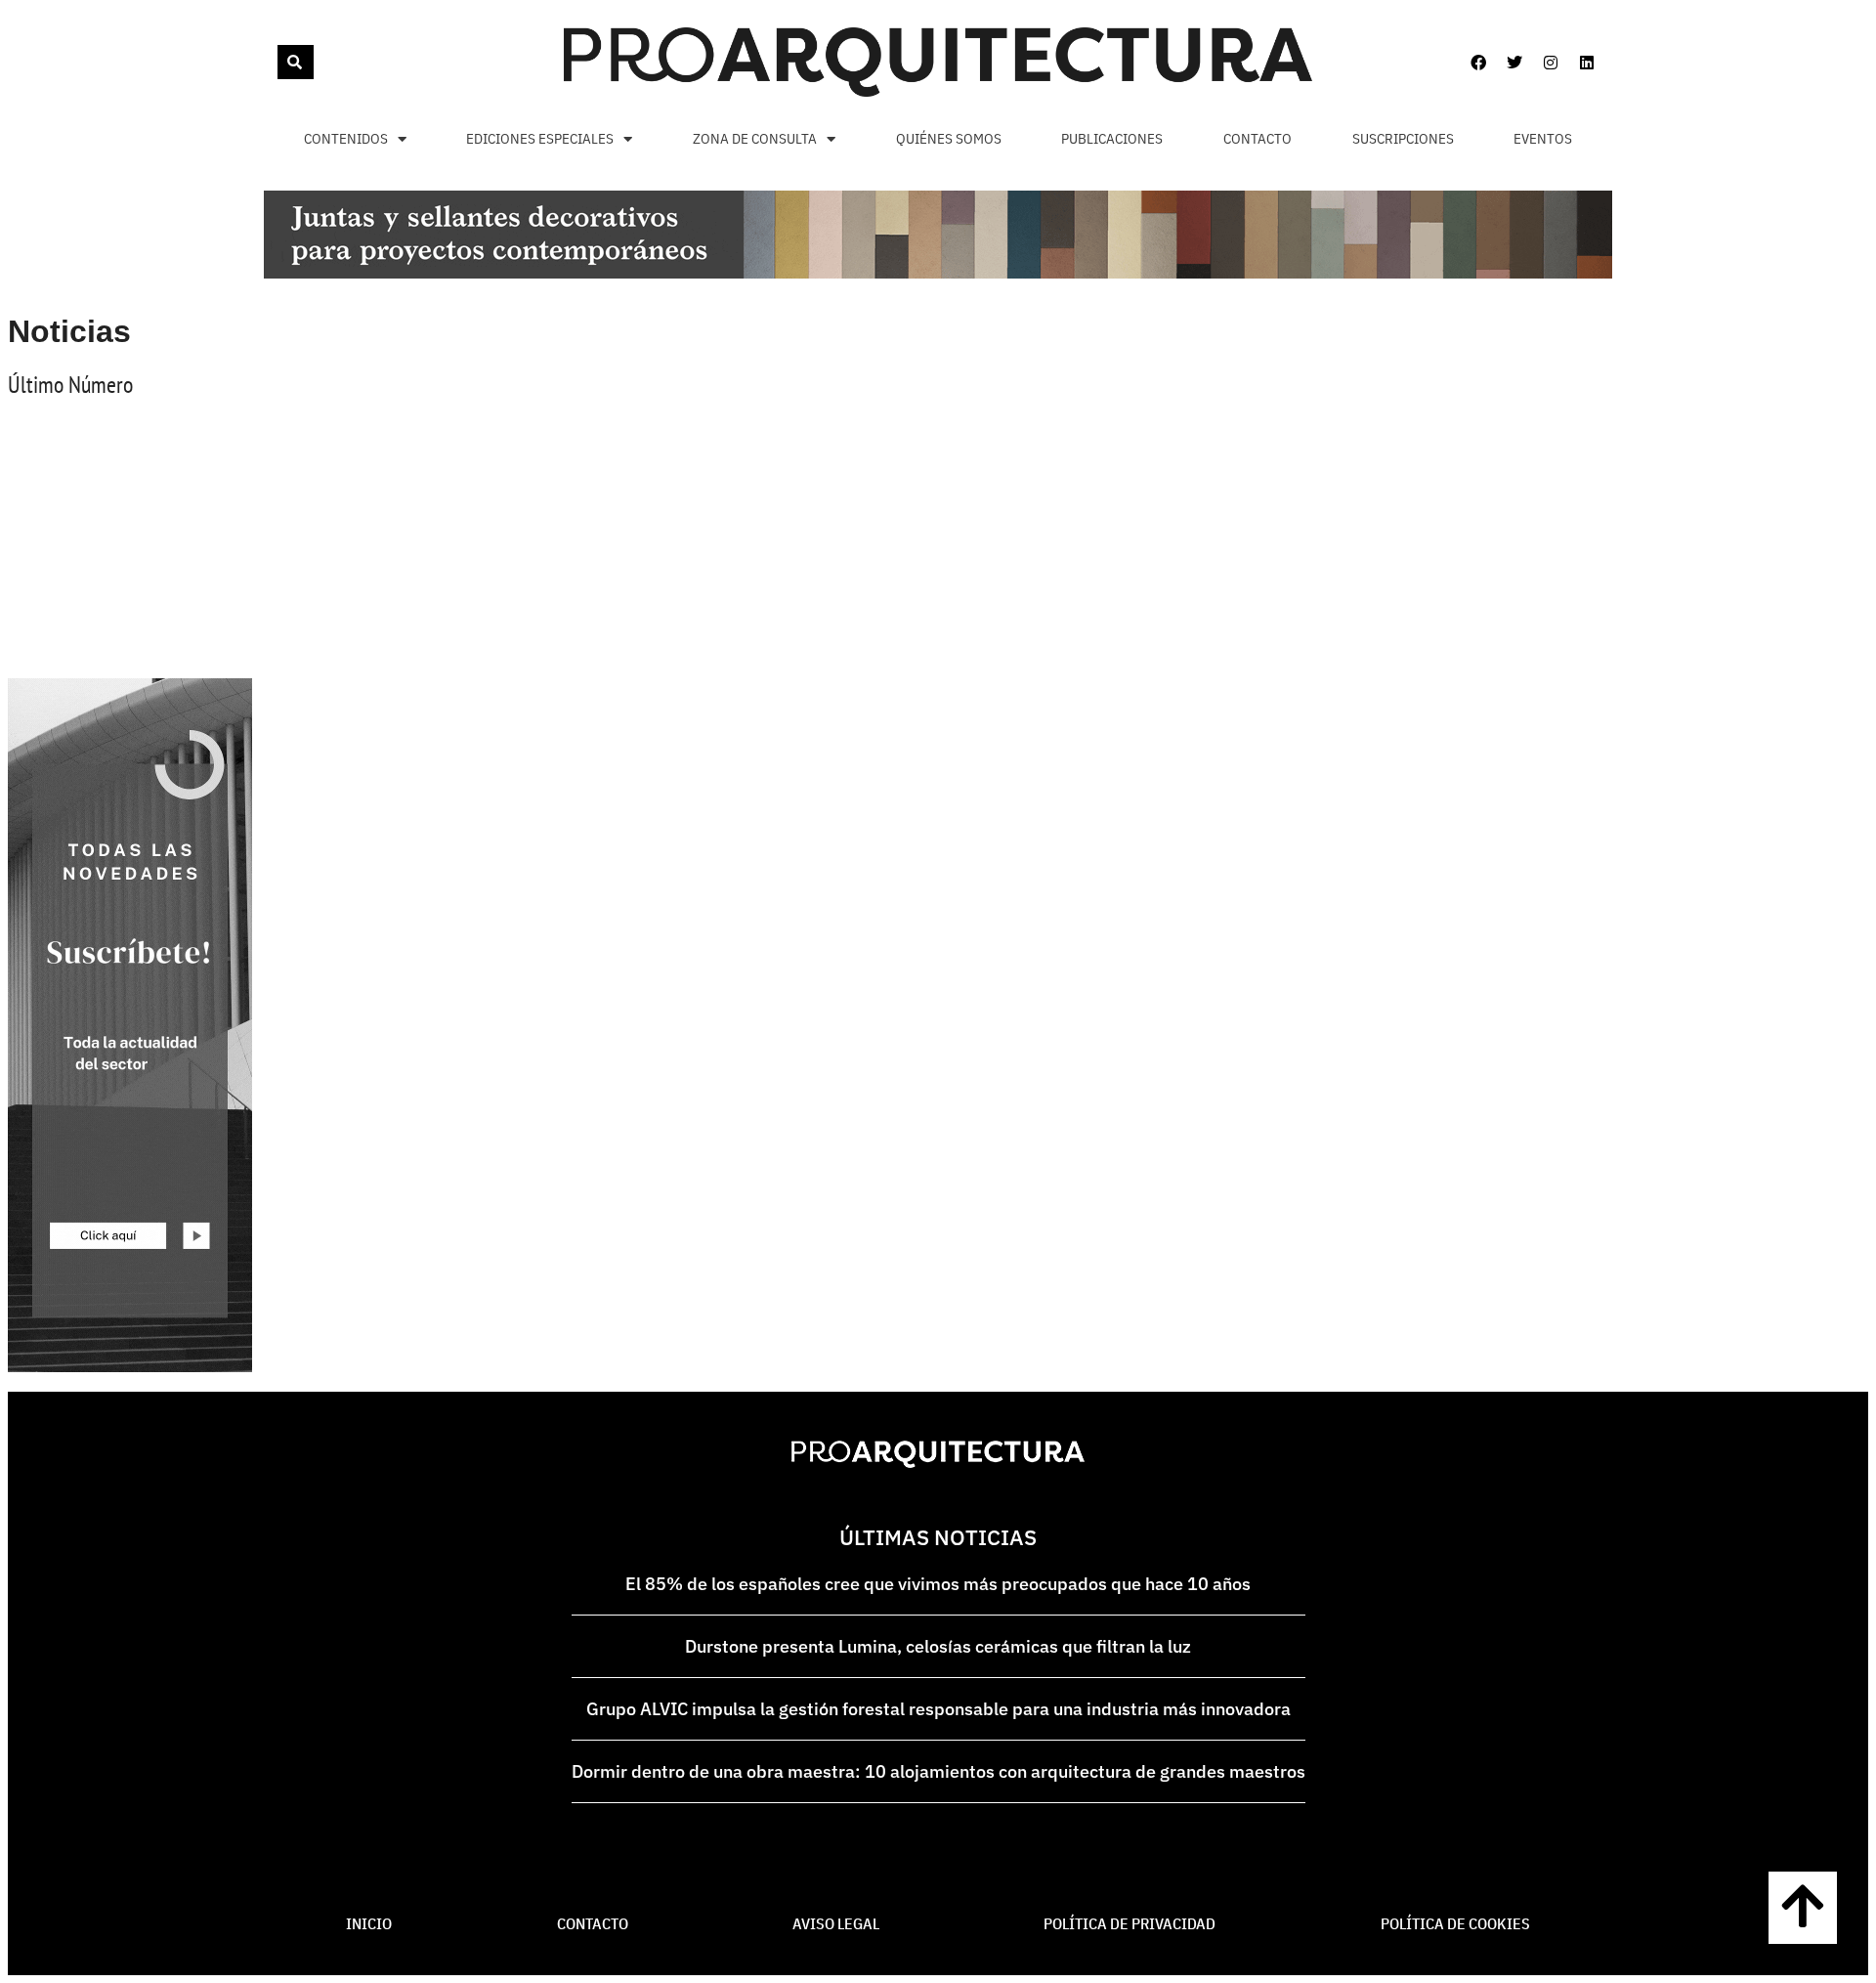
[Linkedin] (1587, 63)
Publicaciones (1112, 138)
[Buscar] (296, 62)
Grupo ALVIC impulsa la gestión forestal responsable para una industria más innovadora (938, 1709)
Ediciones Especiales (540, 138)
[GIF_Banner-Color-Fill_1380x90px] (938, 273)
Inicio (369, 1923)
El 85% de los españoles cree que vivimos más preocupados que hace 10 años (938, 1584)
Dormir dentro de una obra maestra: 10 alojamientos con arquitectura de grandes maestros (938, 1771)
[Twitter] (1514, 63)
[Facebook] (1478, 63)
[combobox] (276, 62)
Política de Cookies (1455, 1923)
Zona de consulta (755, 138)
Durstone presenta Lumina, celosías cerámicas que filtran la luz (938, 1646)
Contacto (1258, 138)
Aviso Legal (836, 1923)
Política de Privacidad (1130, 1923)
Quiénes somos (949, 138)
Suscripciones (1403, 138)
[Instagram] (1551, 63)
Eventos (1543, 138)
